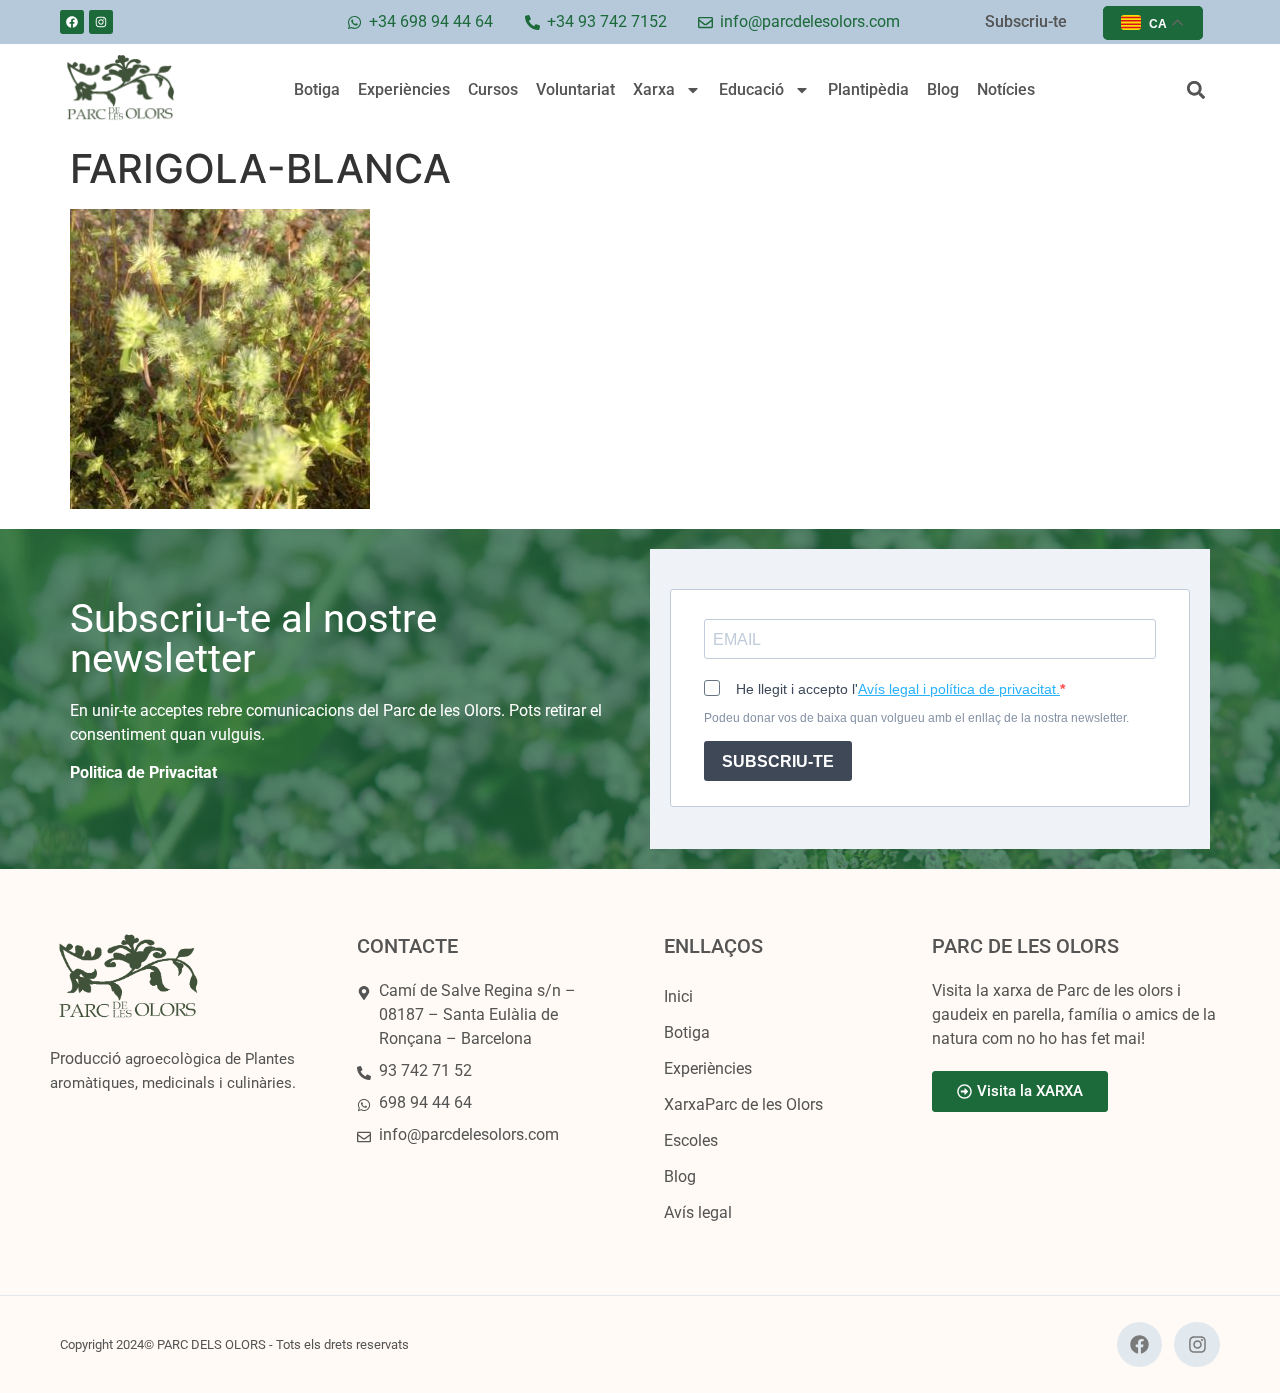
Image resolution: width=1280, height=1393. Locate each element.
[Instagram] (101, 22)
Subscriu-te (1026, 21)
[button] (1195, 90)
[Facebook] (72, 22)
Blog (943, 89)
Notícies (1006, 89)
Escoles (691, 1140)
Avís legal (698, 1212)
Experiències (404, 89)
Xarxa (654, 89)
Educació (751, 89)
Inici (678, 996)
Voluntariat (575, 89)
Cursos (493, 89)
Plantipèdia (868, 89)
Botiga (317, 89)
